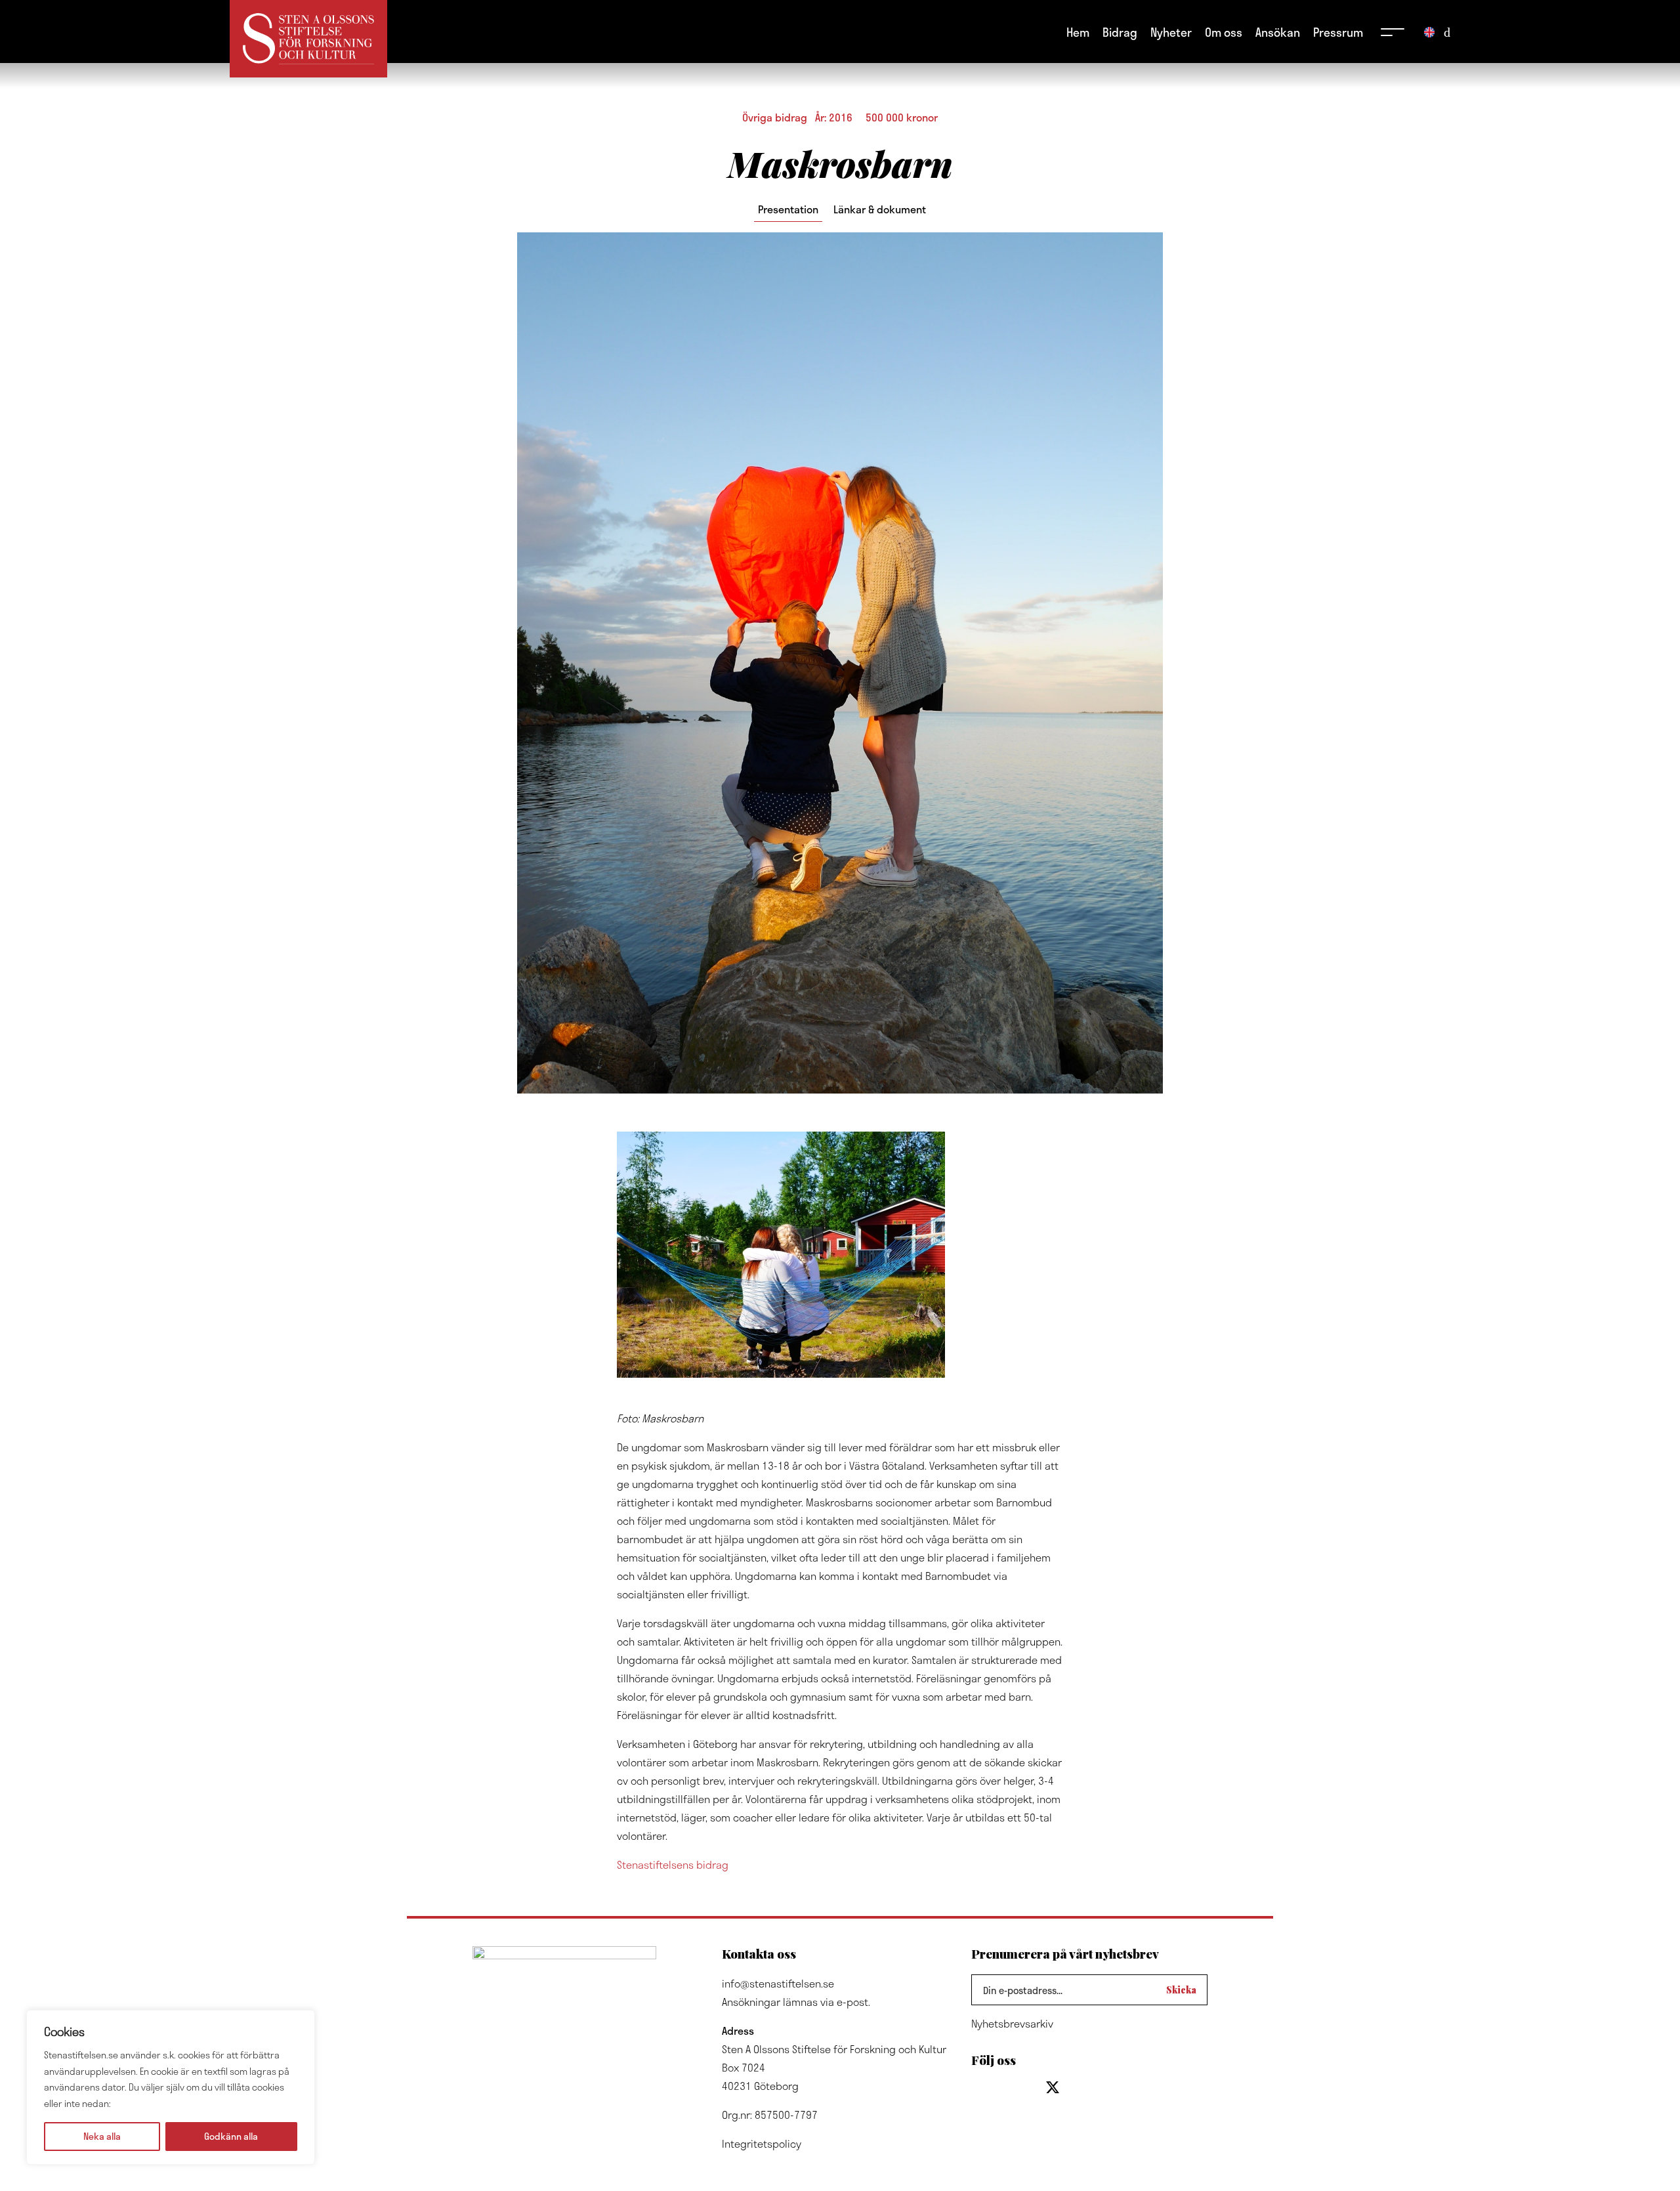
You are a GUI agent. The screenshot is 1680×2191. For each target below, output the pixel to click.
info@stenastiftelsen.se (778, 1983)
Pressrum (1338, 32)
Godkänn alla (231, 2136)
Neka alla (102, 2136)
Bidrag (1120, 32)
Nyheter (1171, 32)
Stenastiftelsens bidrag (673, 1864)
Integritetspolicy (762, 2143)
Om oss (1224, 32)
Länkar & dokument (880, 209)
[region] (171, 2087)
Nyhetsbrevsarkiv (1012, 2023)
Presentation (788, 209)
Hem (1078, 32)
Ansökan (1278, 32)
